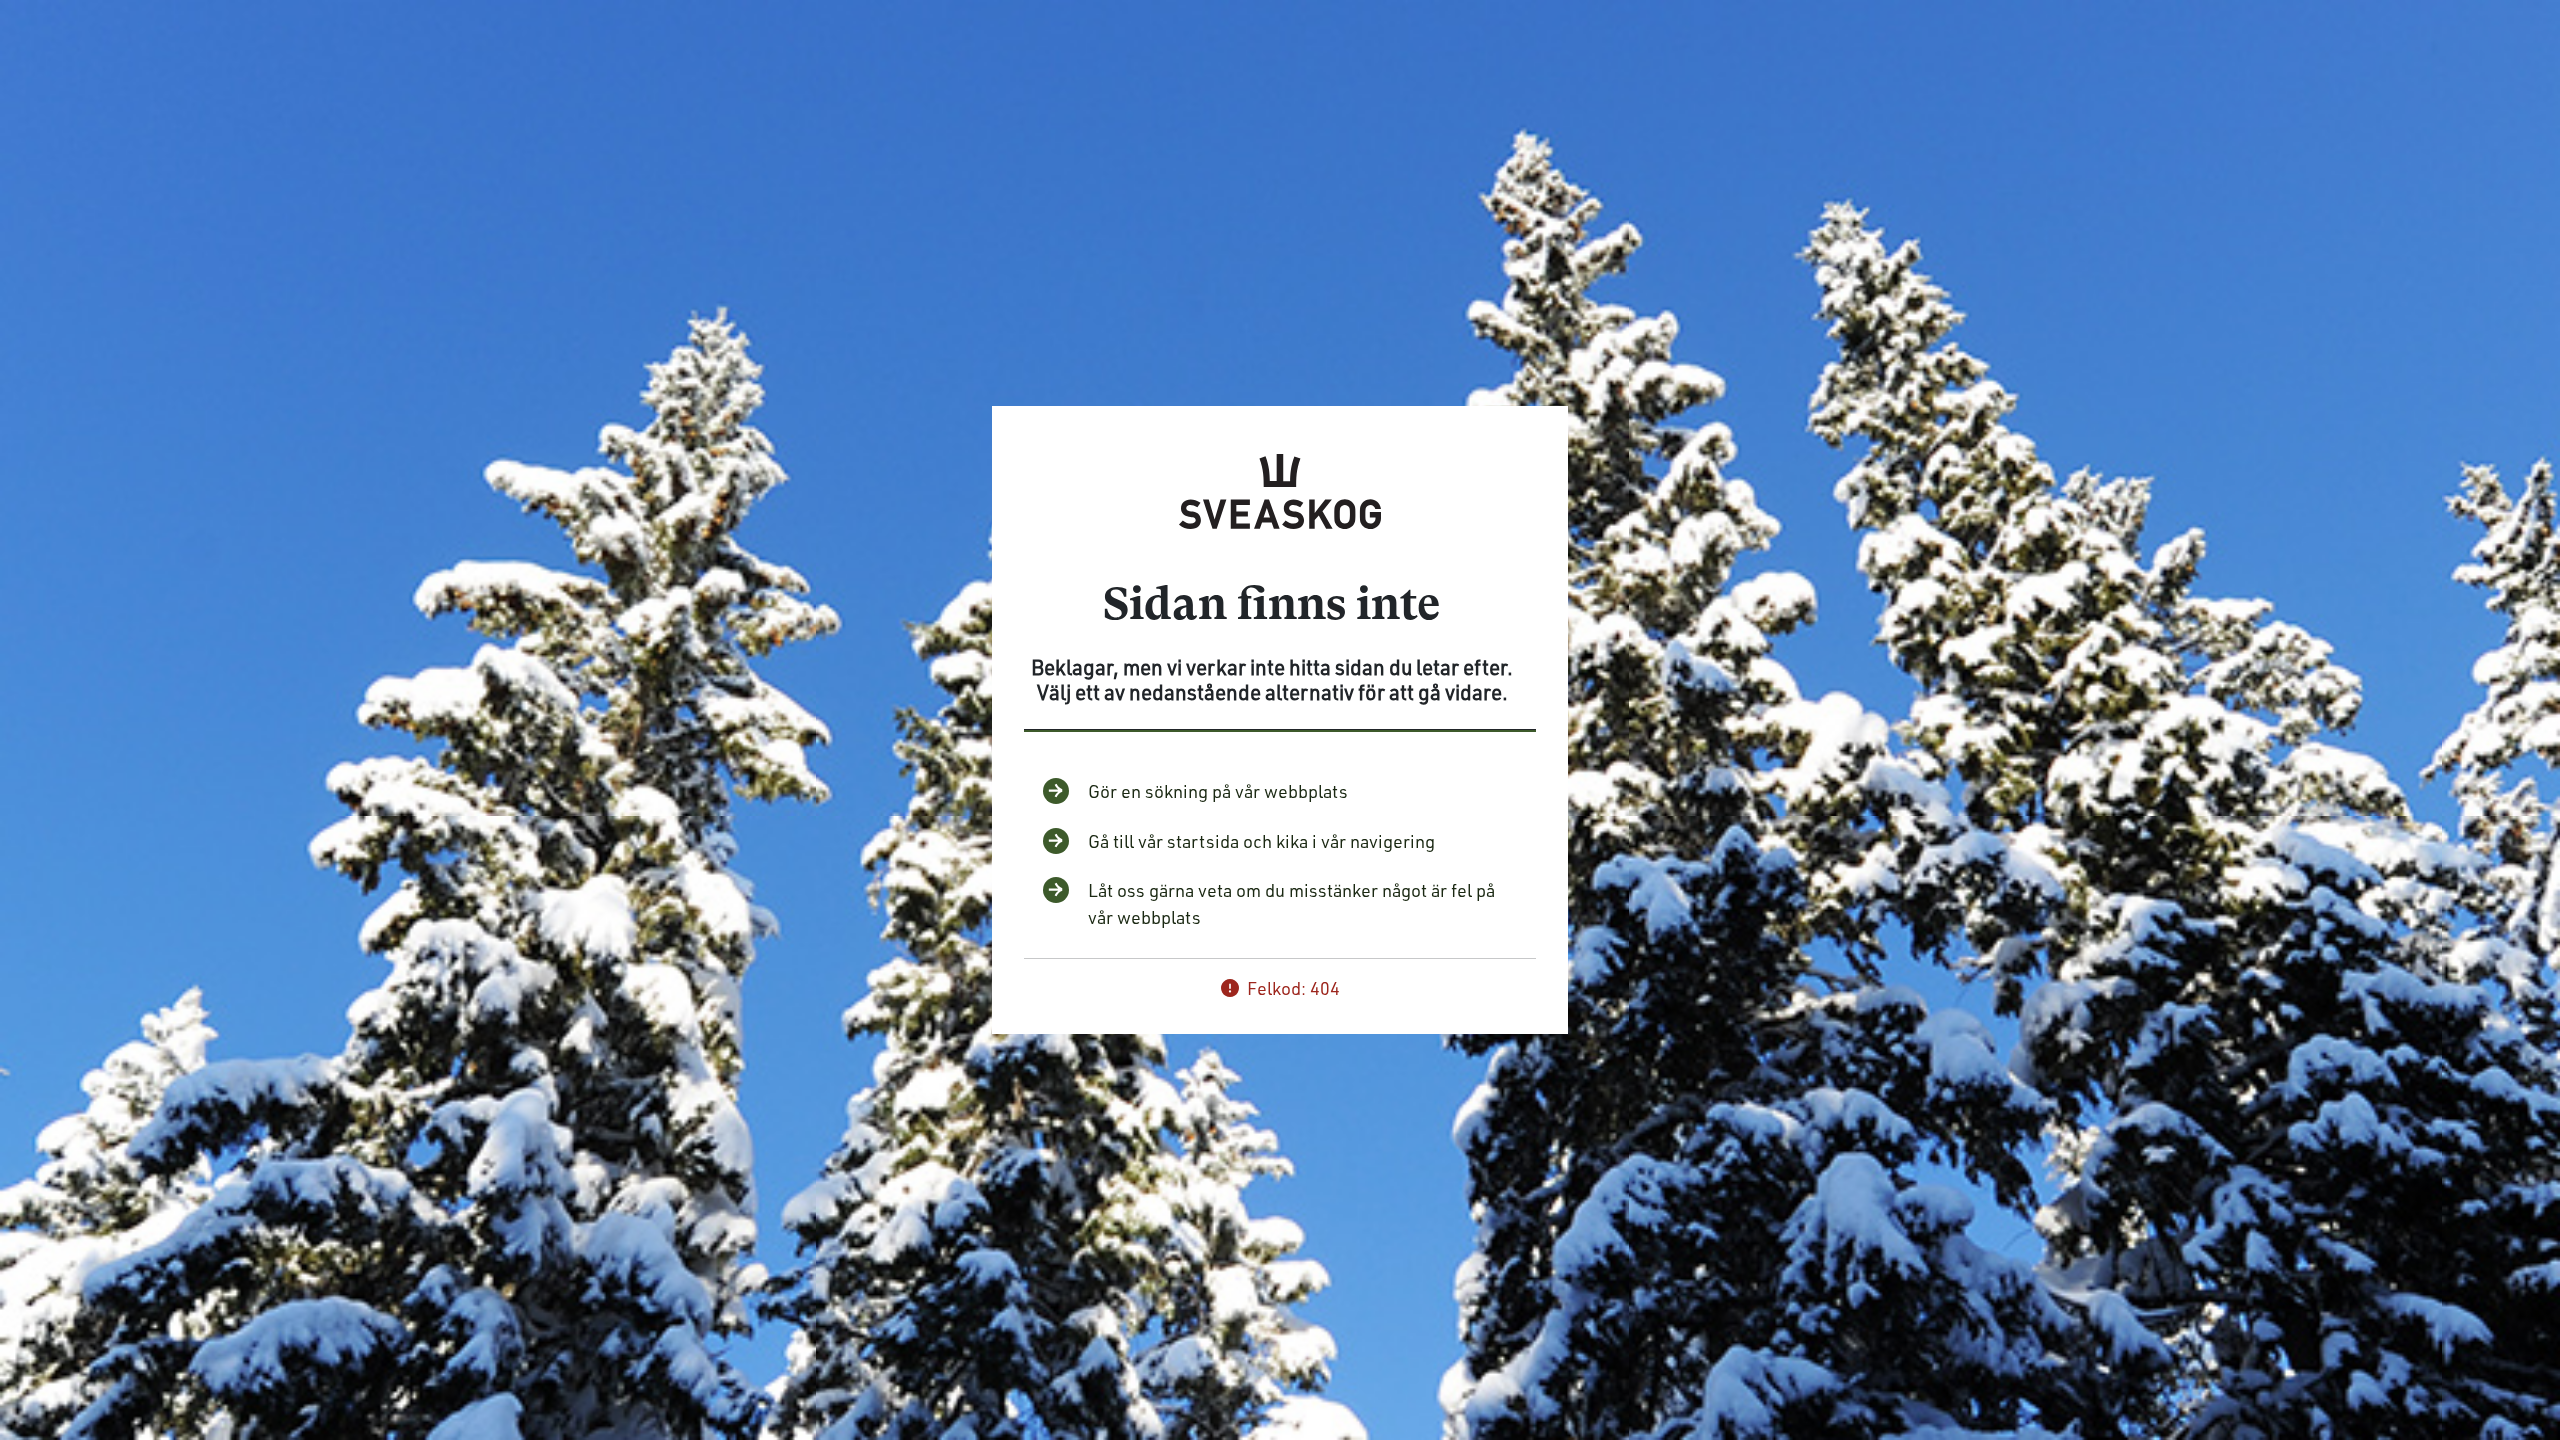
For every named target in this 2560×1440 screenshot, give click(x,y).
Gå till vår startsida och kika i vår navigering (1261, 841)
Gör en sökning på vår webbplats (1218, 791)
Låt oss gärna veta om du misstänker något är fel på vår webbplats (1291, 903)
